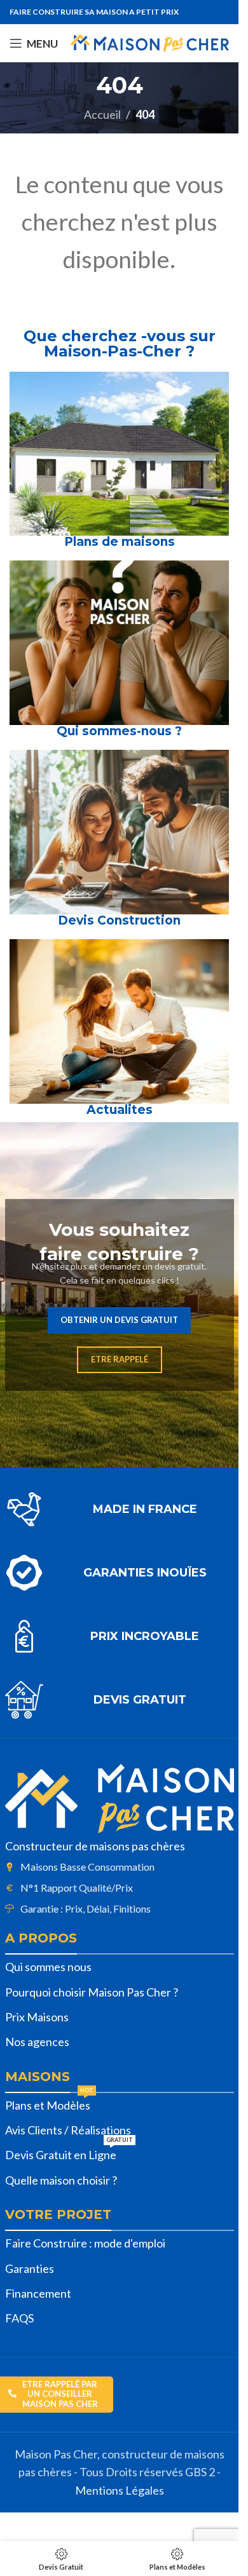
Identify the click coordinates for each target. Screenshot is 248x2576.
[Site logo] (150, 42)
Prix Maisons (37, 2017)
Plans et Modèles (49, 2103)
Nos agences (37, 2042)
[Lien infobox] (120, 1509)
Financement (38, 2293)
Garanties (30, 2268)
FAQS (19, 2318)
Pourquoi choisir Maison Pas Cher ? (92, 1992)
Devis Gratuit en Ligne (69, 2152)
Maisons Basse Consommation (87, 1867)
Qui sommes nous (48, 1967)
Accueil (102, 114)
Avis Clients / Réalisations (68, 2130)
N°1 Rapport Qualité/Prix (77, 1888)
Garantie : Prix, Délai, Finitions (86, 1908)
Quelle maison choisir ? (61, 2180)
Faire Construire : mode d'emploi (85, 2243)
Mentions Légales (120, 2490)
